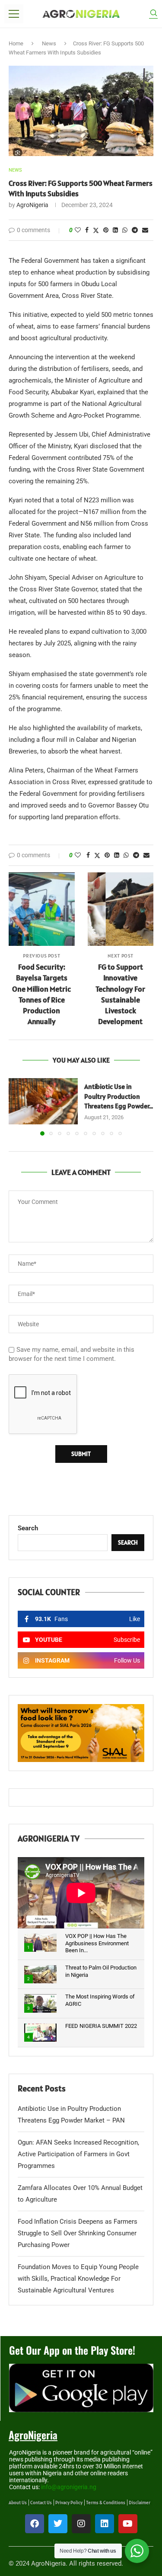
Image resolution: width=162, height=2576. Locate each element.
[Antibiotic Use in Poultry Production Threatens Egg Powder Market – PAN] (43, 1101)
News (49, 43)
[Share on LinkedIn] (115, 230)
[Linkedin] (105, 2524)
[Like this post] (78, 230)
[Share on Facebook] (87, 230)
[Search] (153, 14)
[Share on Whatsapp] (125, 230)
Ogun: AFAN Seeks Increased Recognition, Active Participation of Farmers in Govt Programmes (78, 2154)
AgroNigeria (32, 205)
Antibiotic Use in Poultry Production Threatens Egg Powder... (119, 1096)
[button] (16, 1106)
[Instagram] (81, 2524)
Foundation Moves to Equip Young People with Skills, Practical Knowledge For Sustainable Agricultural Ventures (78, 2279)
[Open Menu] (14, 14)
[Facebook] (35, 2524)
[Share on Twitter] (96, 230)
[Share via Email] (145, 230)
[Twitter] (58, 2524)
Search (28, 1528)
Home (16, 43)
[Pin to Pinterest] (106, 230)
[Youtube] (128, 2524)
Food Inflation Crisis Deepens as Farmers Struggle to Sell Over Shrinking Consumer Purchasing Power (78, 2233)
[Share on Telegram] (135, 230)
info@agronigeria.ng (69, 2487)
